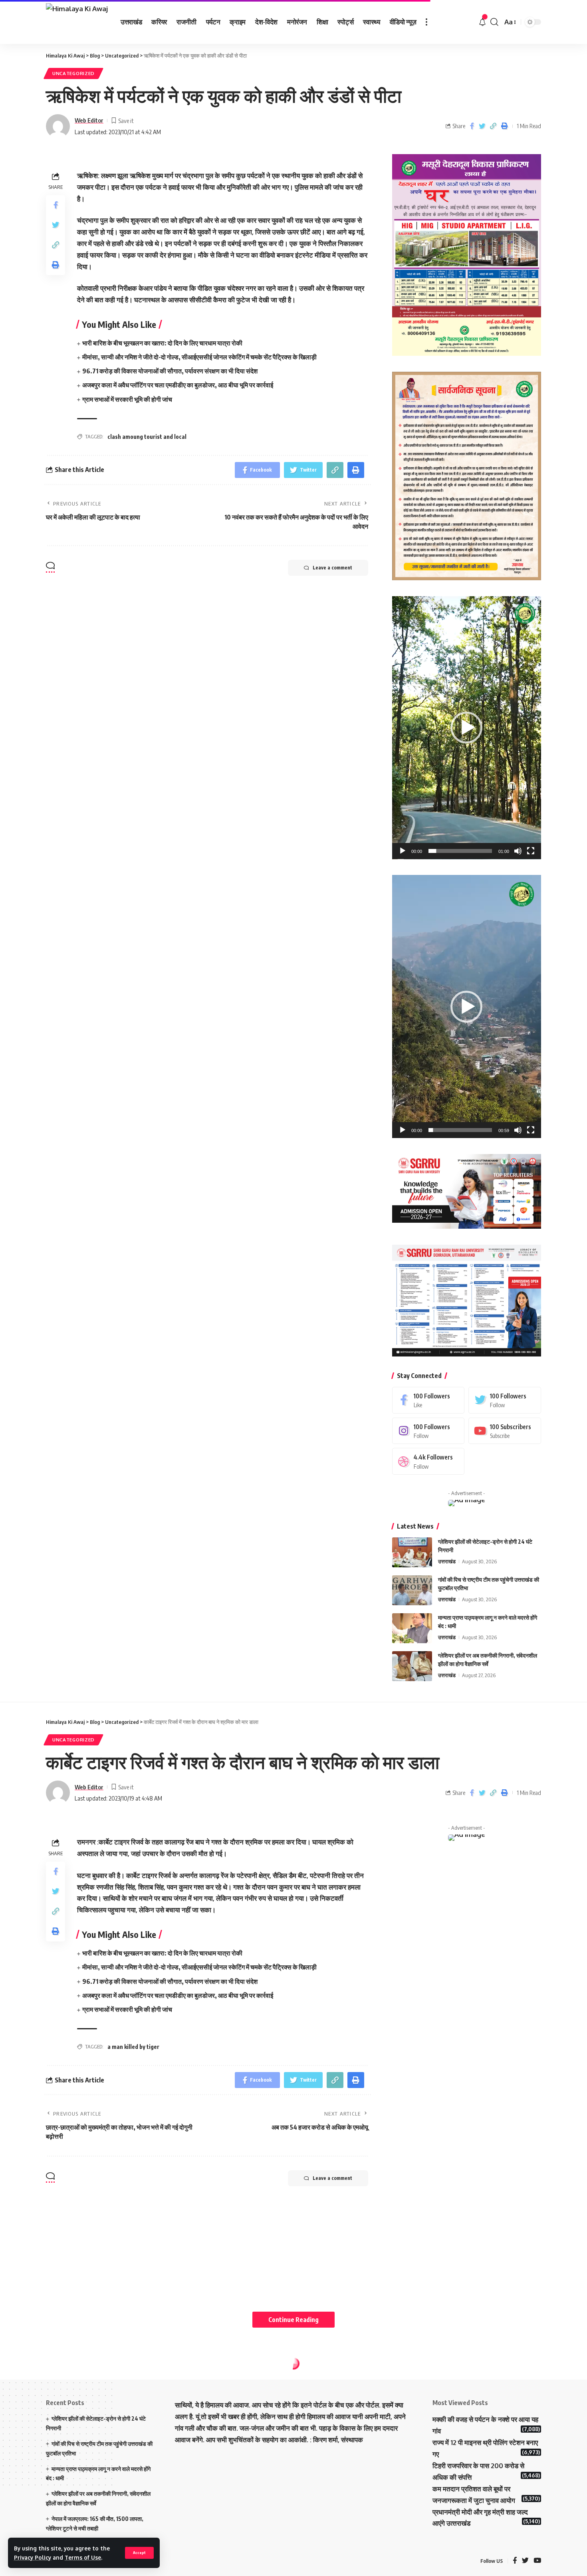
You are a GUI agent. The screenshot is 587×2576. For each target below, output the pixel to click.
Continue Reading (293, 2319)
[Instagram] (428, 1431)
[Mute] (518, 851)
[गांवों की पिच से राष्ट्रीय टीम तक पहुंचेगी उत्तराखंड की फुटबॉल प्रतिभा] (412, 1590)
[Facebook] (428, 1400)
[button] (466, 728)
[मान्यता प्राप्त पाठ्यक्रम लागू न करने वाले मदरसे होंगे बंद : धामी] (412, 1628)
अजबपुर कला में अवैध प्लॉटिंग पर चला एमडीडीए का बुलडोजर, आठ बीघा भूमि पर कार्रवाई (178, 385)
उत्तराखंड (447, 1561)
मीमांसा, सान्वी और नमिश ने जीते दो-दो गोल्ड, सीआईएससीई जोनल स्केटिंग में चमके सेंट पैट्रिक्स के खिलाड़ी (199, 357)
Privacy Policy (33, 2557)
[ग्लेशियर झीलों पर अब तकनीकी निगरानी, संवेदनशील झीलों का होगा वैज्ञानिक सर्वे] (412, 1666)
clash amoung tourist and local (147, 437)
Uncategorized (73, 73)
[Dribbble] (428, 1461)
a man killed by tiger (133, 2047)
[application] (467, 728)
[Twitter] (505, 1400)
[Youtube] (505, 1431)
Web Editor (89, 120)
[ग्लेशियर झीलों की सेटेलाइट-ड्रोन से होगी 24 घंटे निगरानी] (412, 1552)
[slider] (460, 851)
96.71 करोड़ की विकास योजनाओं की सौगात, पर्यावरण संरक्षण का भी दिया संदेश (170, 371)
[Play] (403, 851)
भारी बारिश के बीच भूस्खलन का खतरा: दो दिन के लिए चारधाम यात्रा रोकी (163, 343)
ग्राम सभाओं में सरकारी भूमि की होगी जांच (128, 399)
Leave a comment (332, 568)
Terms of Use (83, 2557)
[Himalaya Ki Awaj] (77, 22)
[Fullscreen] (531, 851)
